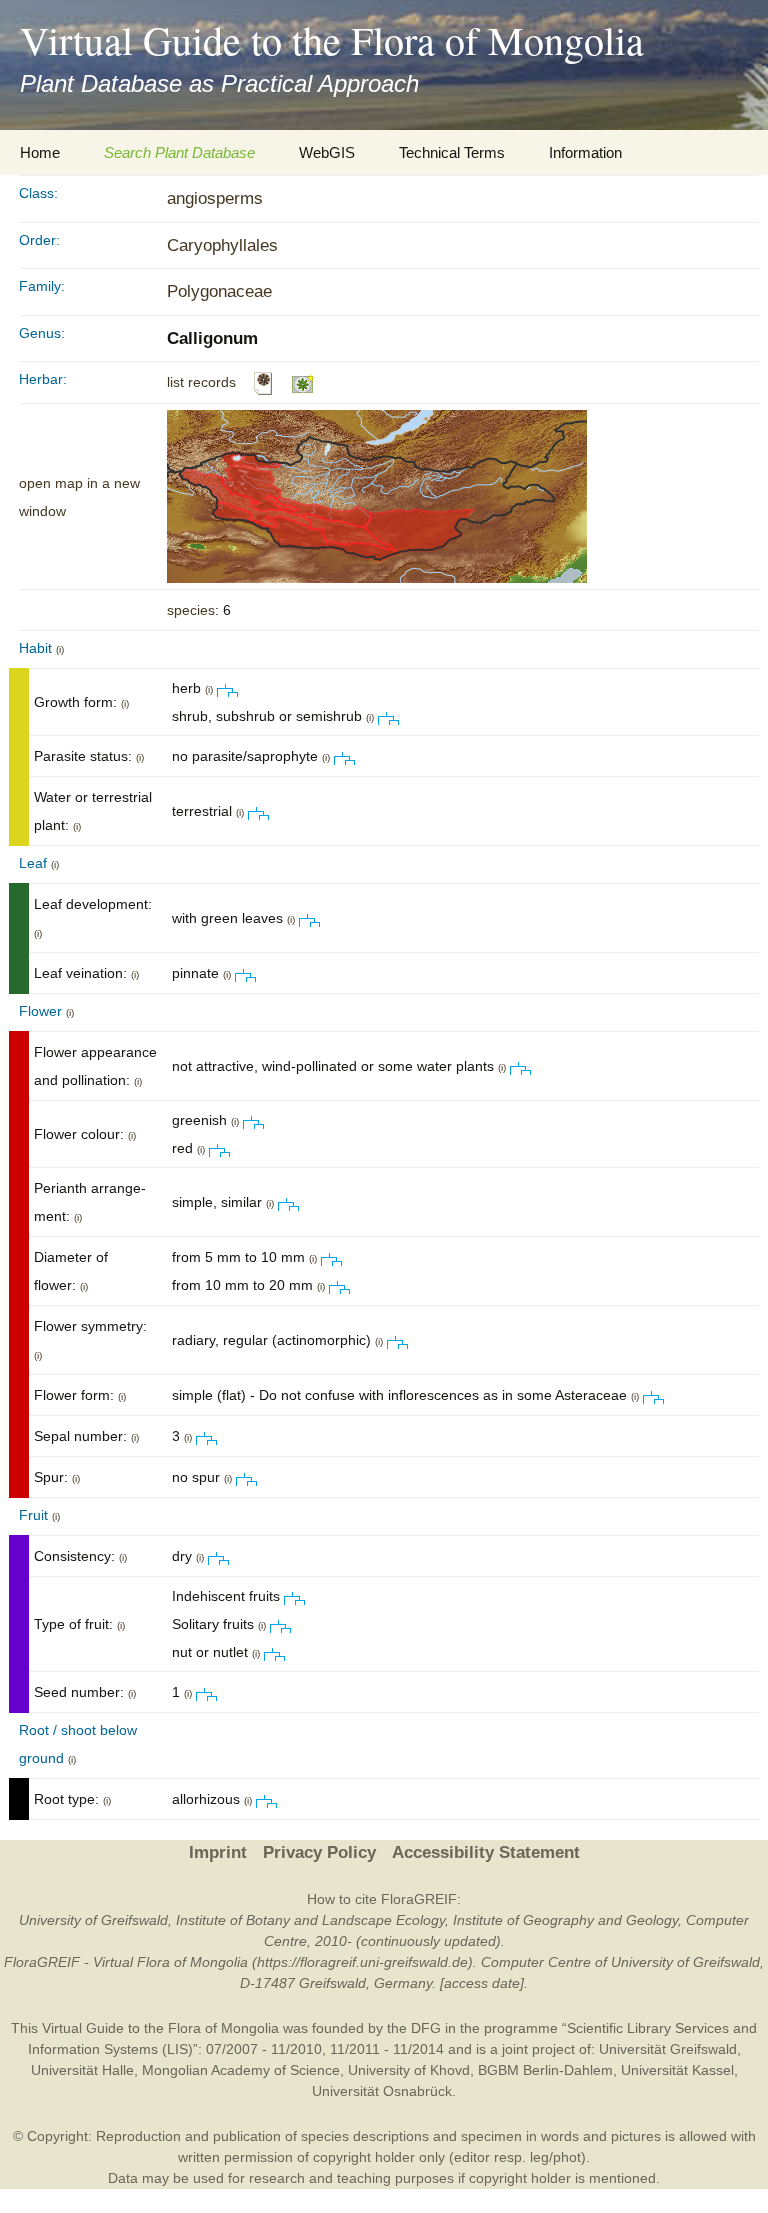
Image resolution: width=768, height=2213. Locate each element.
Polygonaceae (219, 291)
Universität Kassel (677, 2070)
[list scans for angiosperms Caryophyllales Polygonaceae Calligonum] (263, 382)
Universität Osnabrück (382, 2091)
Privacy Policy (319, 1852)
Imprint (218, 1852)
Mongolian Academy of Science (241, 2070)
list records (201, 382)
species (191, 610)
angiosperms (215, 198)
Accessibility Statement (486, 1852)
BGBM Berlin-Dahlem (545, 2070)
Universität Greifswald (668, 2049)
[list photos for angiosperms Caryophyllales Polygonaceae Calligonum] (303, 382)
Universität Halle (82, 2070)
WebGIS (327, 152)
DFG (426, 2028)
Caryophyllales (222, 245)
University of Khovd (409, 2070)
